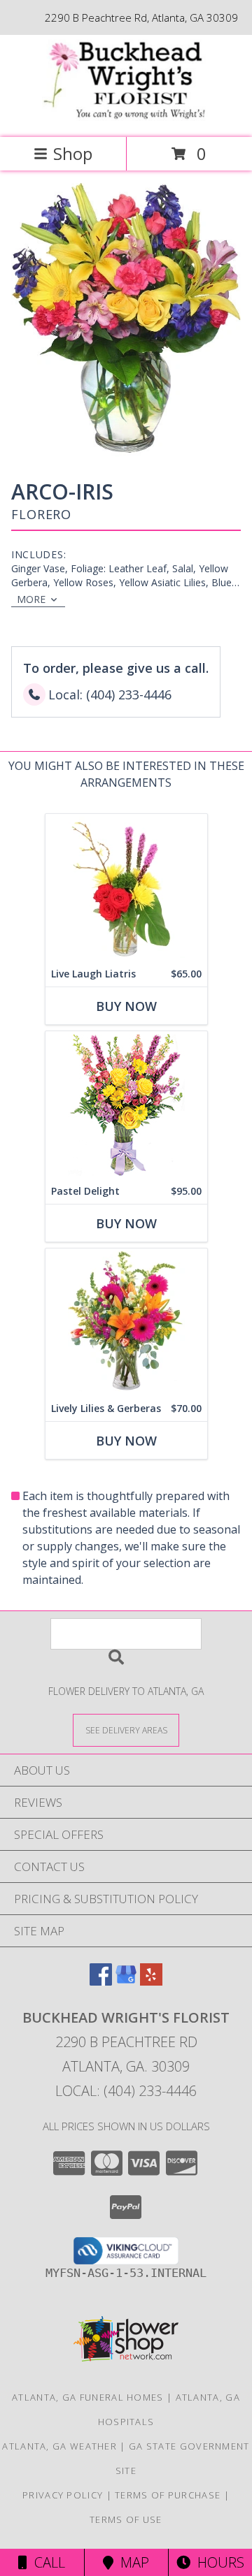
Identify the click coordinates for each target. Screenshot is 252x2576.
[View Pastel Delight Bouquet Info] (126, 1105)
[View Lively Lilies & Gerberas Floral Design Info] (126, 1322)
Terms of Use (126, 2519)
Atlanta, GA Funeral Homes (88, 2397)
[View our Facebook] (101, 1981)
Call (46, 2562)
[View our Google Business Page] (126, 1981)
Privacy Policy (63, 2495)
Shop (73, 153)
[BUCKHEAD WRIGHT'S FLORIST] (126, 117)
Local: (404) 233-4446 (126, 2091)
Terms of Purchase (168, 2495)
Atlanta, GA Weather (59, 2446)
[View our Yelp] (151, 1981)
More (31, 599)
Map (131, 2562)
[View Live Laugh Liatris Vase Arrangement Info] (126, 888)
